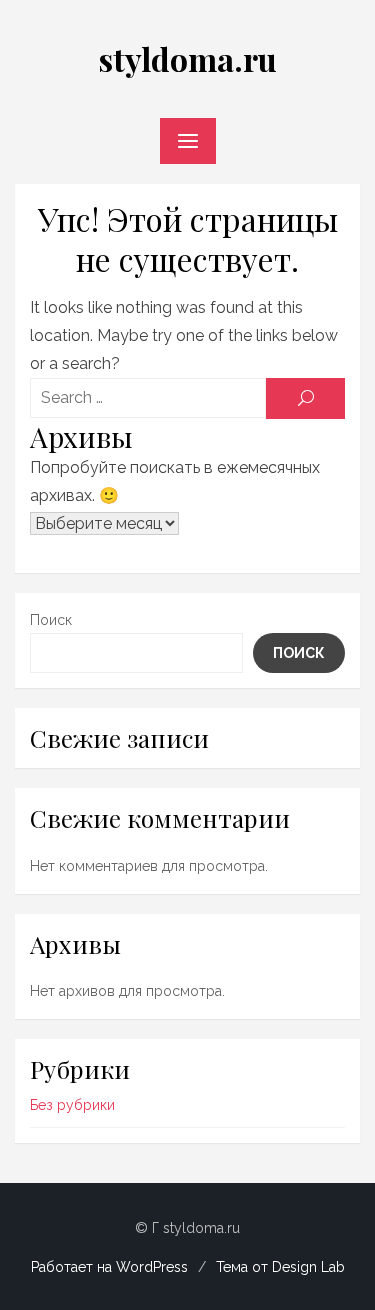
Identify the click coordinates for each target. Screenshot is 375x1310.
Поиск (51, 620)
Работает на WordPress (109, 1267)
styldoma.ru (187, 58)
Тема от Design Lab (280, 1267)
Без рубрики (72, 1105)
